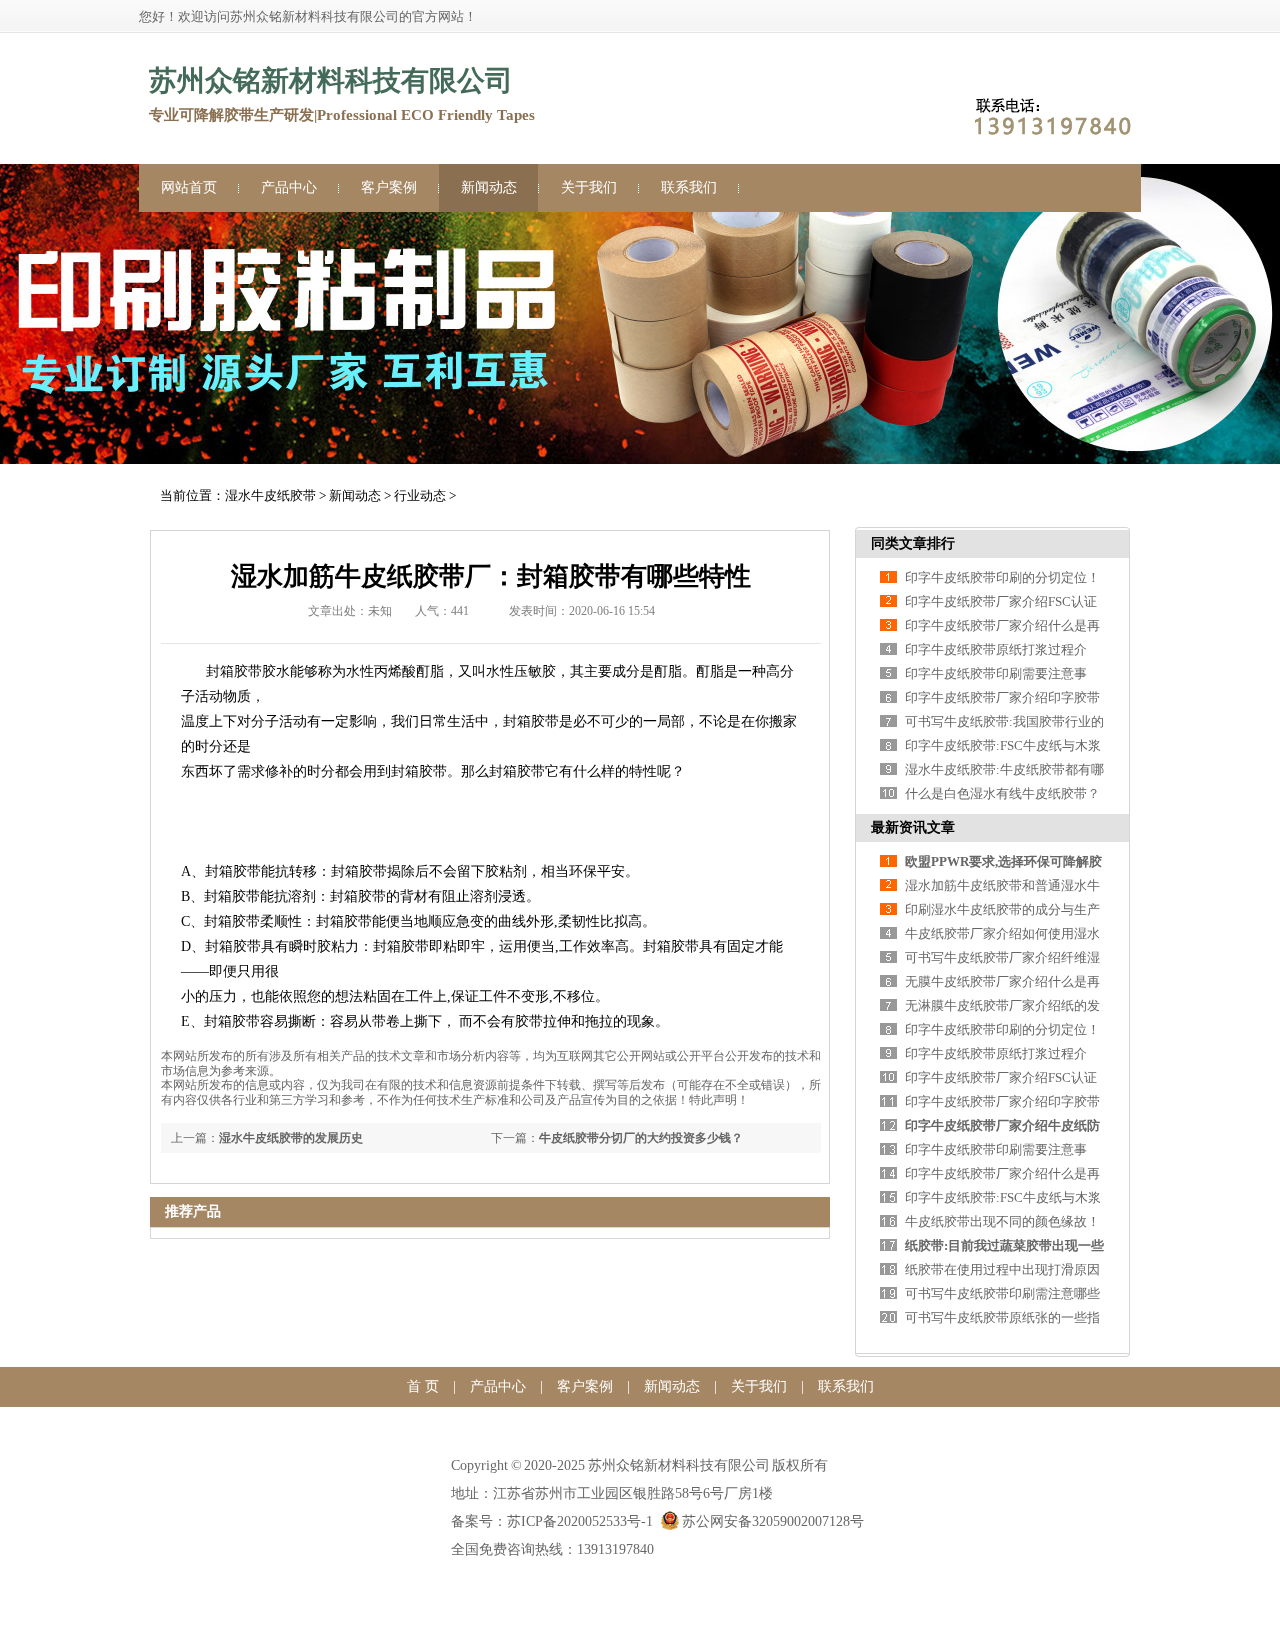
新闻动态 (489, 187)
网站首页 (189, 187)
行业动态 (420, 495)
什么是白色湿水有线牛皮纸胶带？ (1002, 793)
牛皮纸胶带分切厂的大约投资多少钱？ (641, 1138)
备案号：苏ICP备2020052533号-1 (552, 1521)
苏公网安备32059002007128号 (773, 1521)
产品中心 (289, 187)
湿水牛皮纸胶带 (270, 495)
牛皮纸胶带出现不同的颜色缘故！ (1002, 1221)
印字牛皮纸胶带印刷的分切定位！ (1002, 577)
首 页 (423, 1386)
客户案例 (389, 187)
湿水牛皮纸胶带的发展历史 (291, 1138)
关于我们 (589, 187)
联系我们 (689, 187)
